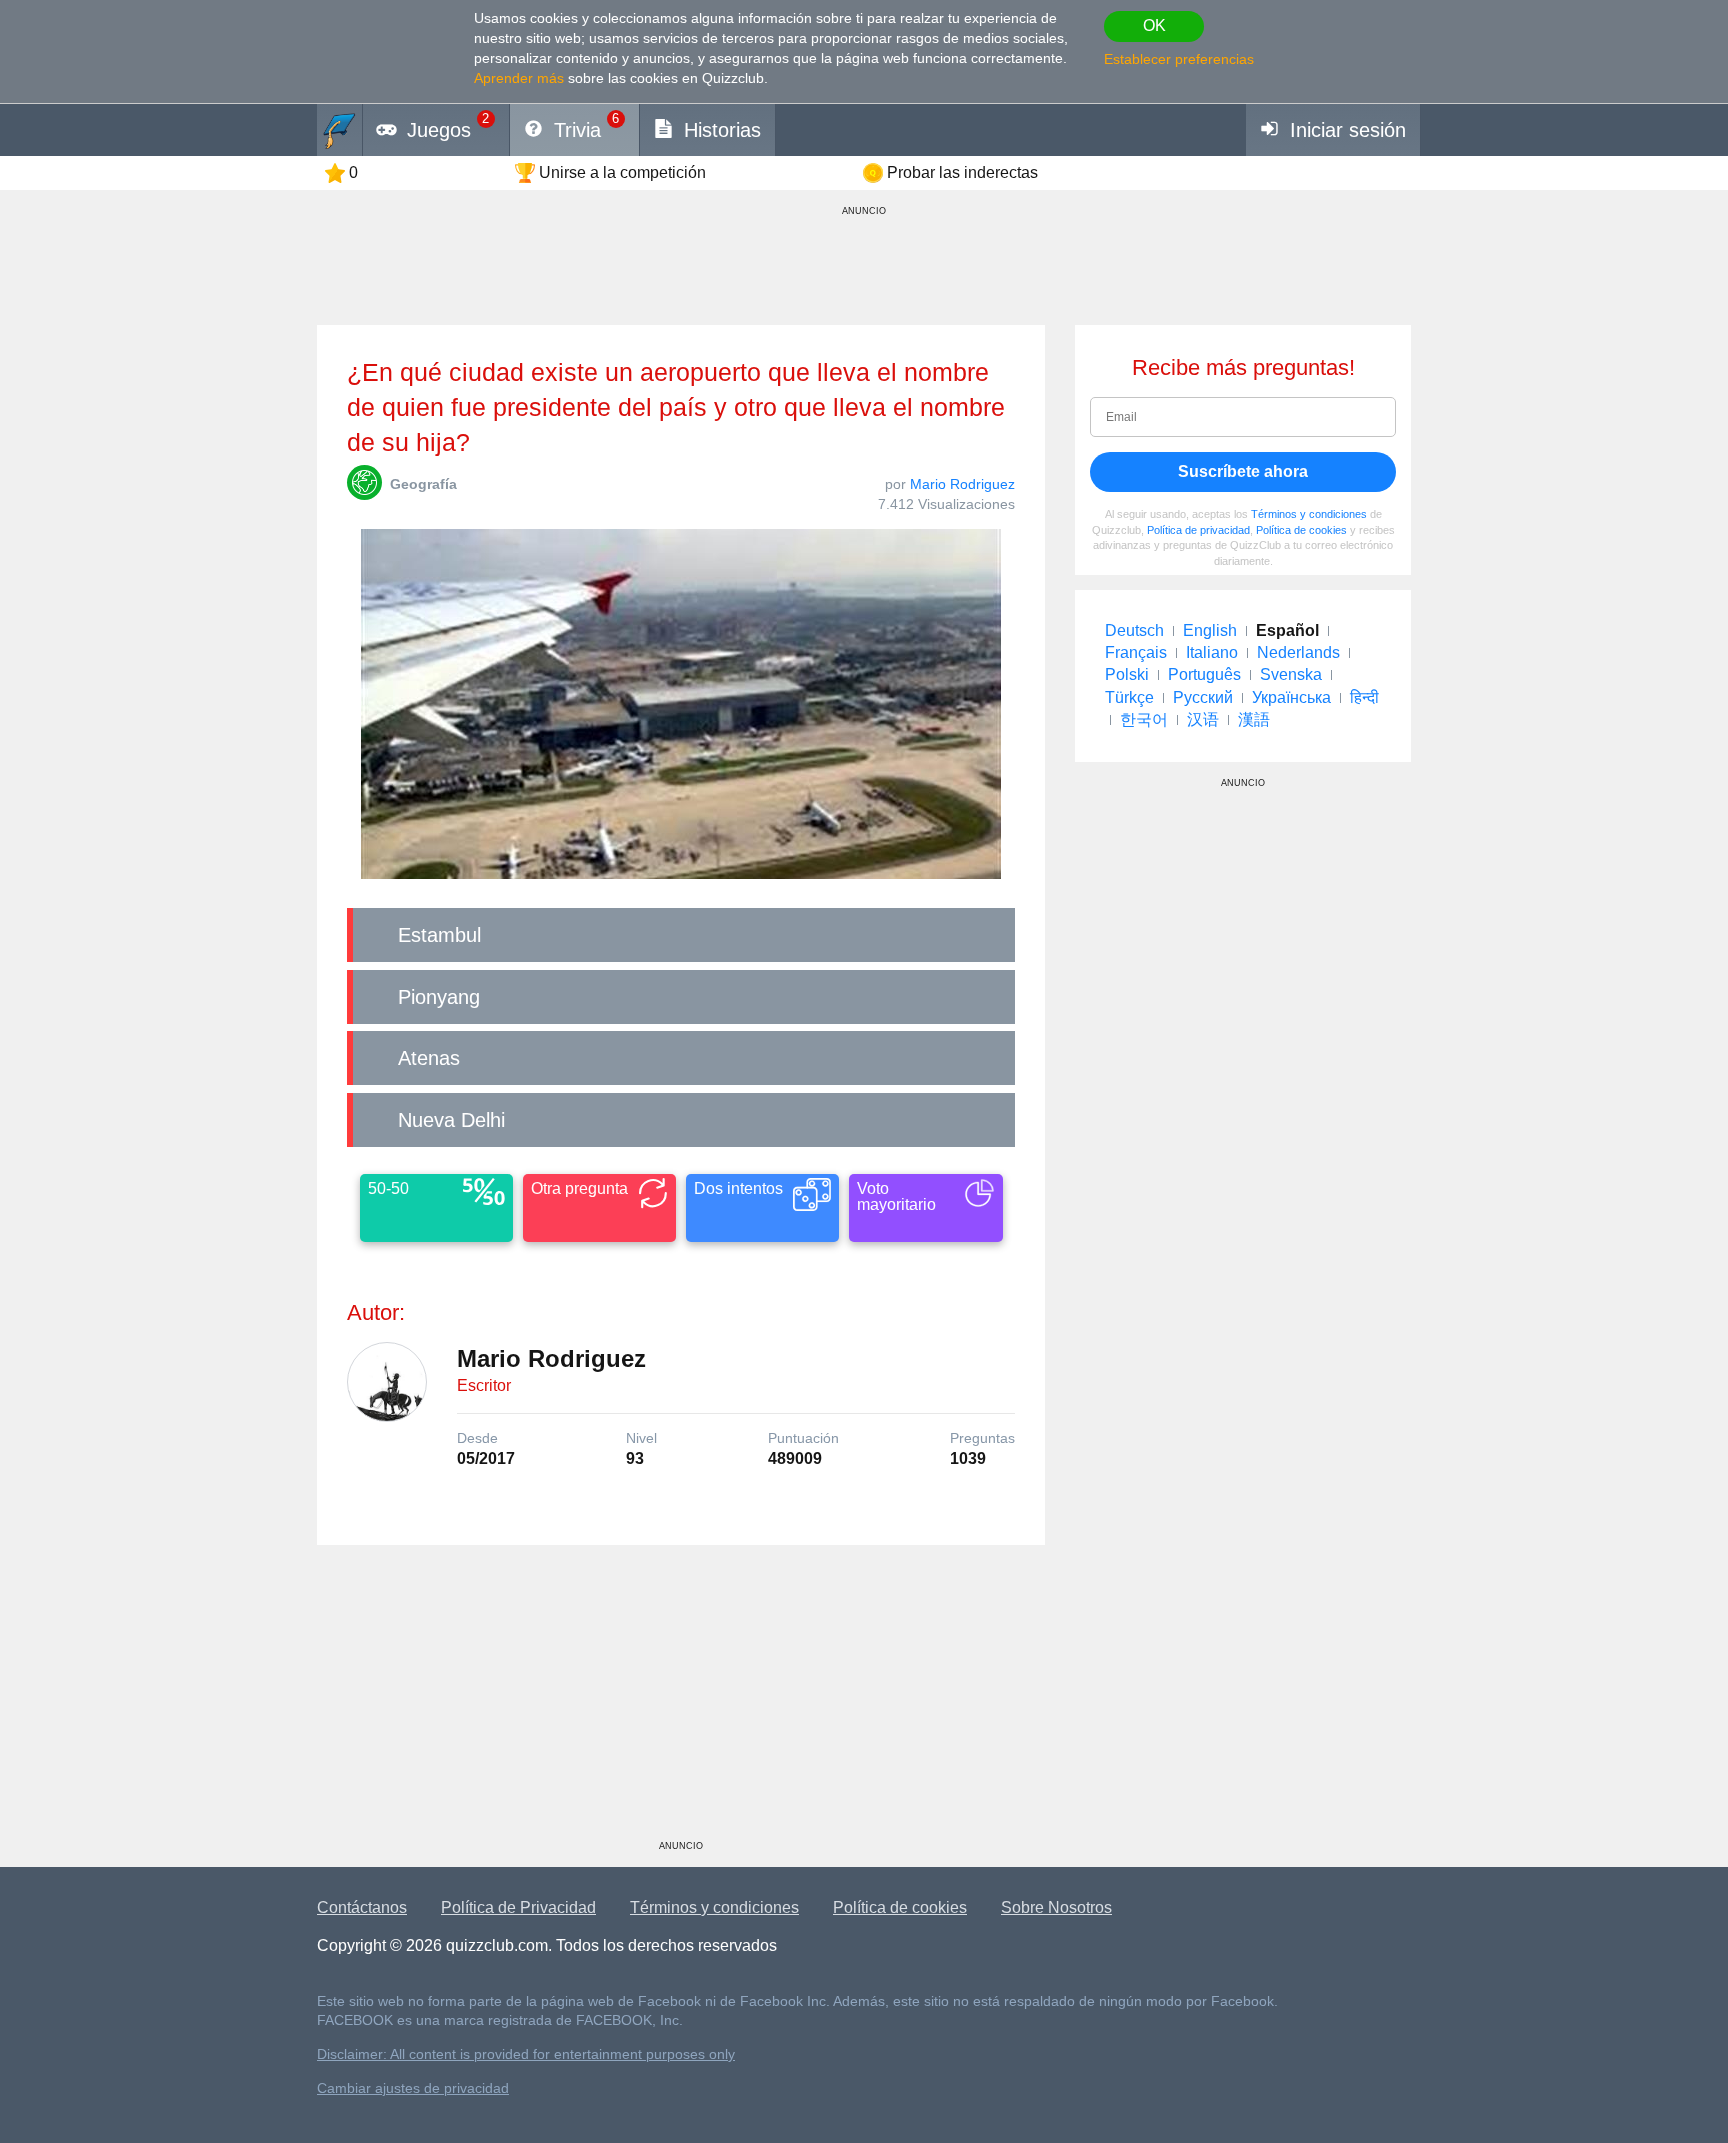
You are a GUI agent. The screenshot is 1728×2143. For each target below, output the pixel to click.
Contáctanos (362, 1907)
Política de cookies (1301, 530)
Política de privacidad (1198, 530)
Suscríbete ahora (1243, 471)
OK (1154, 25)
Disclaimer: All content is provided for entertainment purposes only (526, 2054)
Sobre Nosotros (1056, 1907)
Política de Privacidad (518, 1907)
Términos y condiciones (1309, 514)
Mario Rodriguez (962, 484)
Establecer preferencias (1179, 59)
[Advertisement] (681, 1700)
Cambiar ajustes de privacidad (413, 2088)
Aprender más (519, 78)
